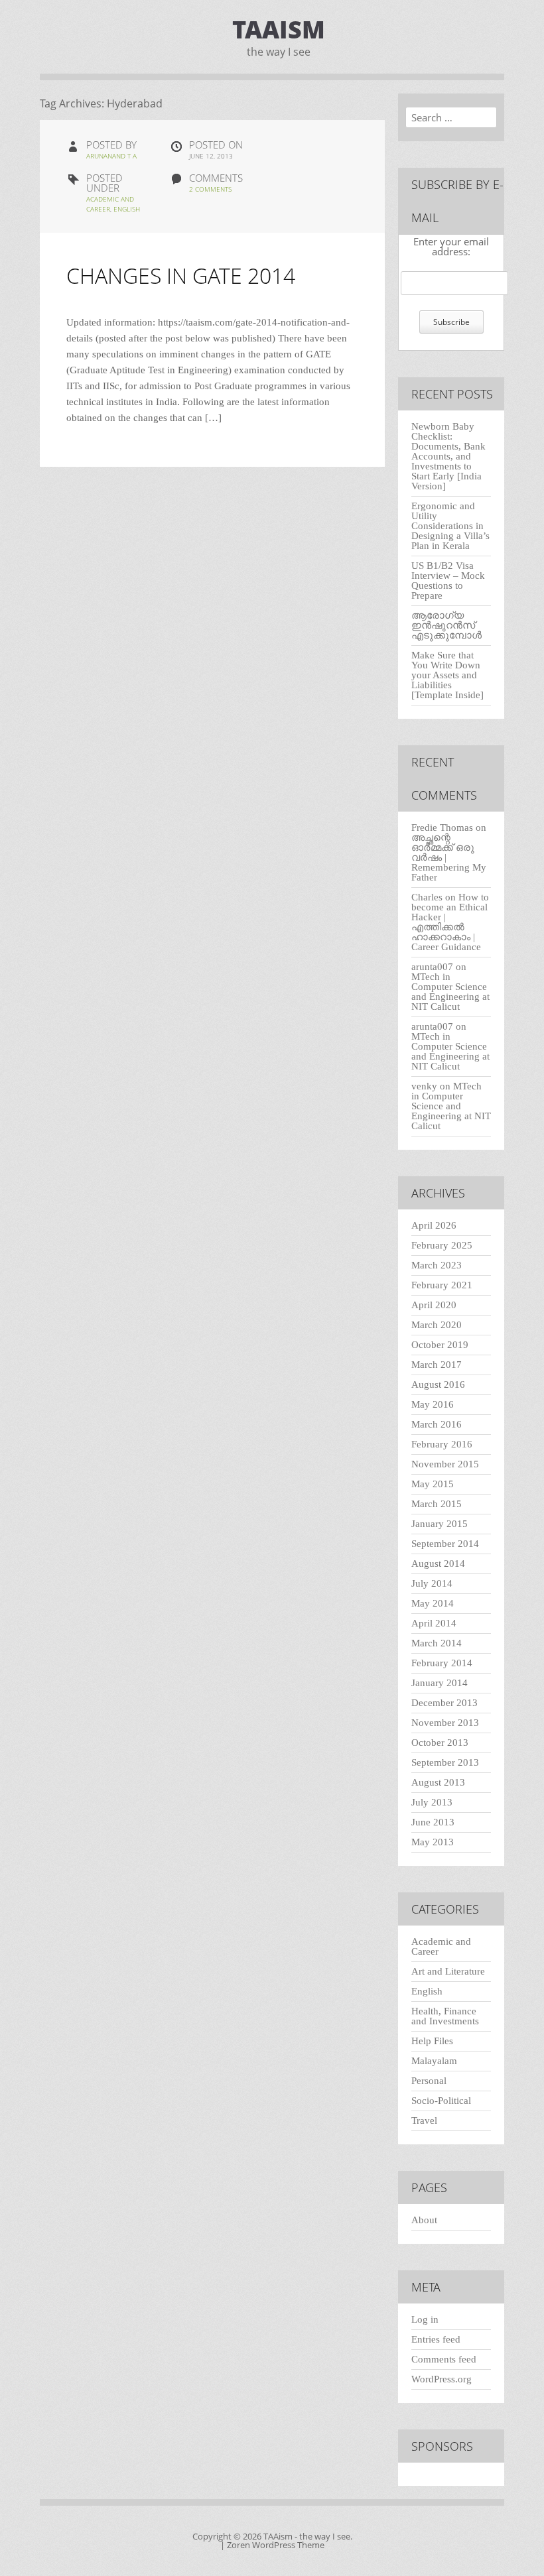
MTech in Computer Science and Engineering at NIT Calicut (450, 992)
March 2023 (437, 1265)
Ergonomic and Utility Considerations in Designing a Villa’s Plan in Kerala (450, 526)
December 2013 (444, 1703)
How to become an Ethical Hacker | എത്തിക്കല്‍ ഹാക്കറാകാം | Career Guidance (450, 922)
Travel (424, 2120)
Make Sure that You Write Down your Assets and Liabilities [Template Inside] (447, 675)
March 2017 (437, 1365)
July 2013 (432, 1802)
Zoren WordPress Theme (276, 2545)
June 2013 (433, 1822)
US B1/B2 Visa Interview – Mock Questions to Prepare (448, 581)
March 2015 (437, 1504)
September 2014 (445, 1544)
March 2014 (437, 1643)
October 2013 (440, 1743)
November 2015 (445, 1464)
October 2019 (440, 1345)
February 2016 (442, 1444)
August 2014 (438, 1564)
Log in (425, 2319)
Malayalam (434, 2061)
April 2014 (434, 1623)
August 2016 (438, 1384)
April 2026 (434, 1225)
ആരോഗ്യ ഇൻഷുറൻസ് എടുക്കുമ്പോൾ (446, 625)
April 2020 (434, 1305)
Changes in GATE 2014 (181, 276)
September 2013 (445, 1762)
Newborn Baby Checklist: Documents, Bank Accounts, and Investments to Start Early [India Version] (448, 456)
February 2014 (442, 1663)
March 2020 (437, 1325)
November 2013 (445, 1723)
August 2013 (438, 1782)
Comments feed (444, 2359)
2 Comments (210, 189)
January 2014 (440, 1683)
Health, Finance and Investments (445, 2016)
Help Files (432, 2041)
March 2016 (437, 1424)
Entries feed (436, 2339)
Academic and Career (441, 1946)
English (127, 209)
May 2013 (433, 1842)
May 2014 (433, 1603)
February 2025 (442, 1245)
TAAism (279, 30)
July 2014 (432, 1583)
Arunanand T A (111, 156)
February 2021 (442, 1285)
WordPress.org (442, 2379)
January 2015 (440, 1524)
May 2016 (433, 1404)
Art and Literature (448, 1971)
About (424, 2220)
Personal (429, 2081)
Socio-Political (441, 2101)
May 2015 (433, 1484)
